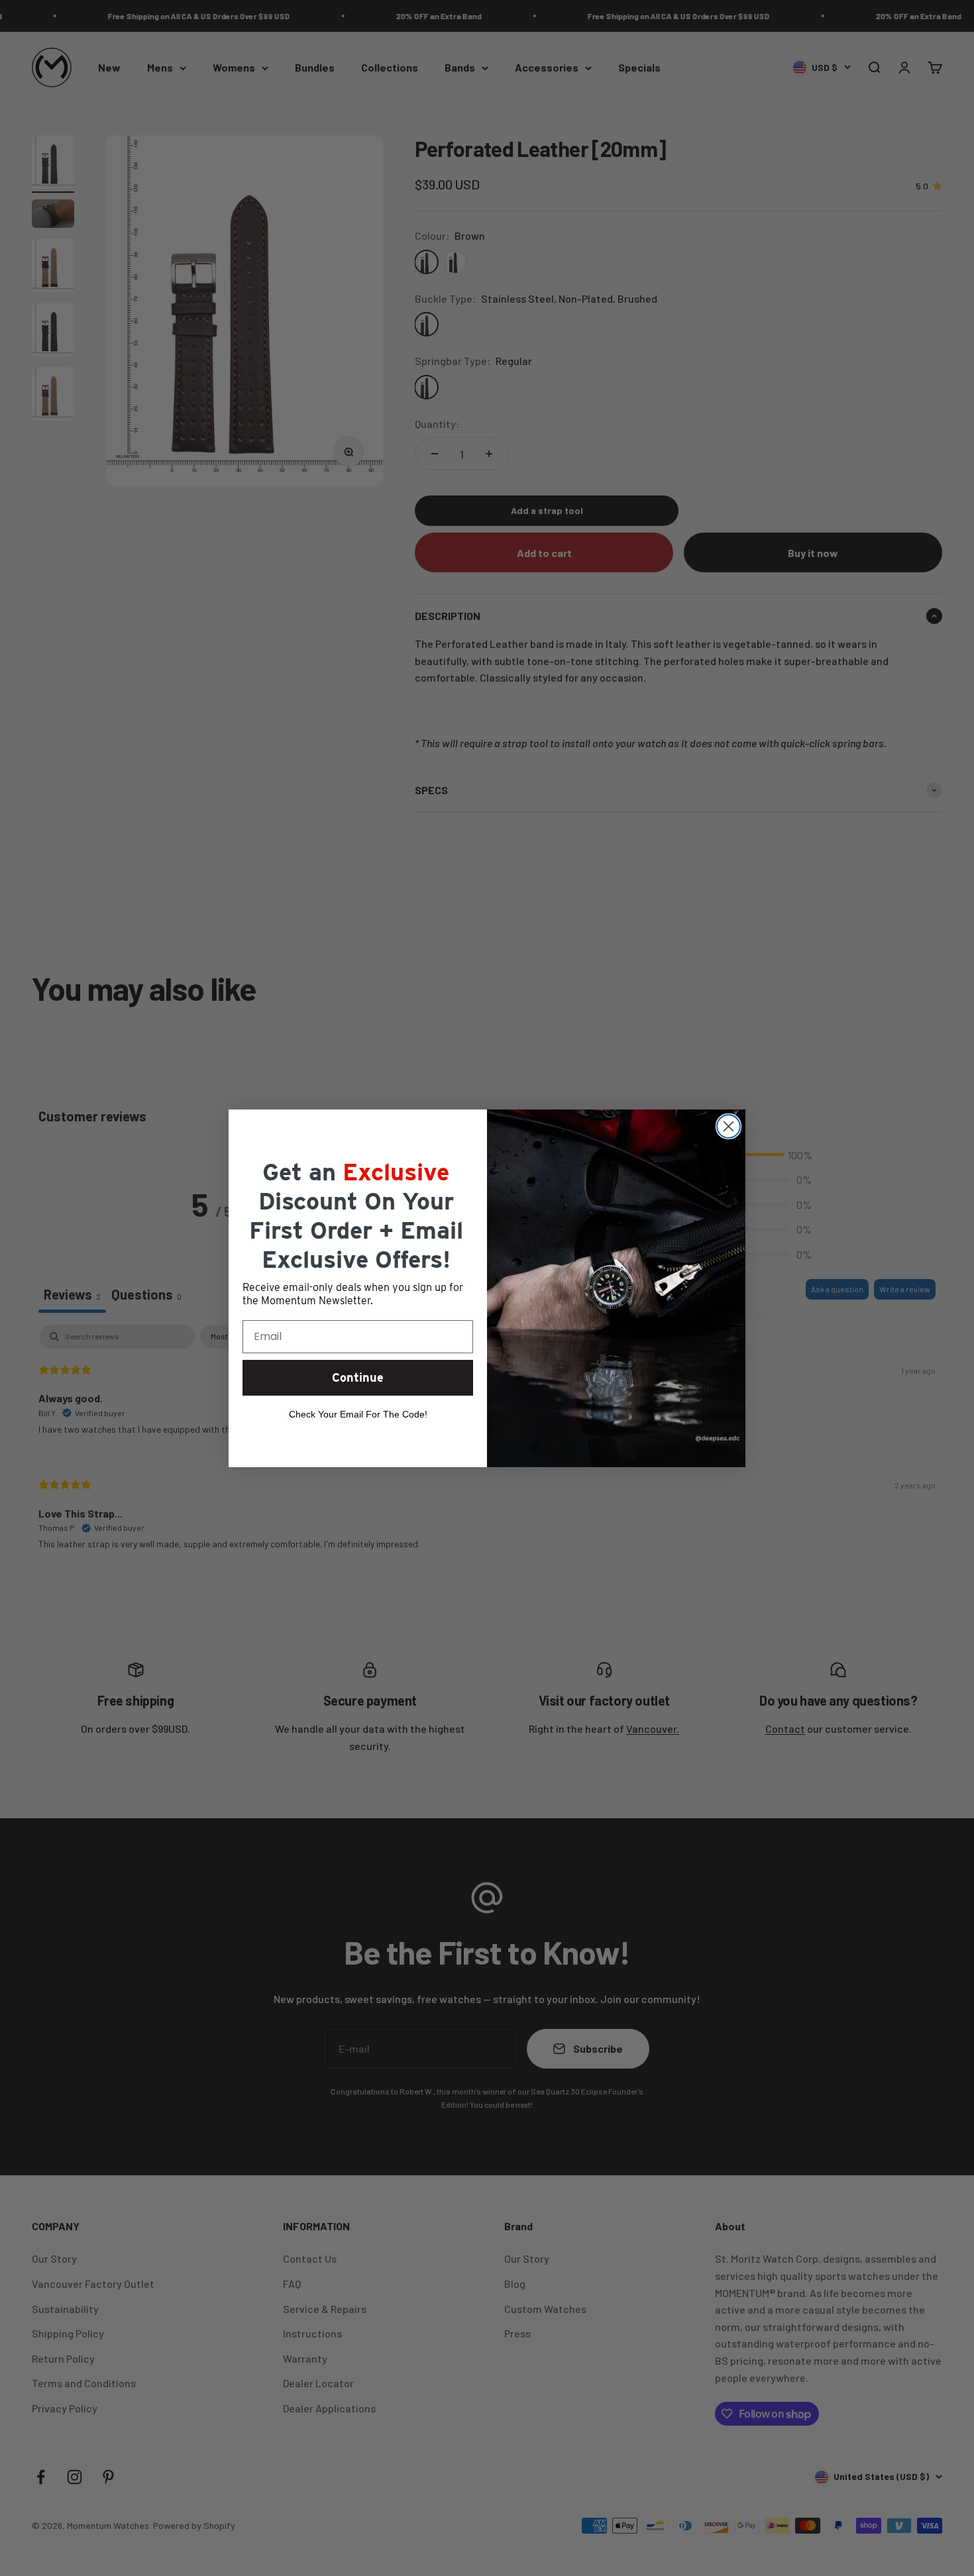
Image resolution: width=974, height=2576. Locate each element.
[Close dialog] (729, 1126)
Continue (358, 1377)
